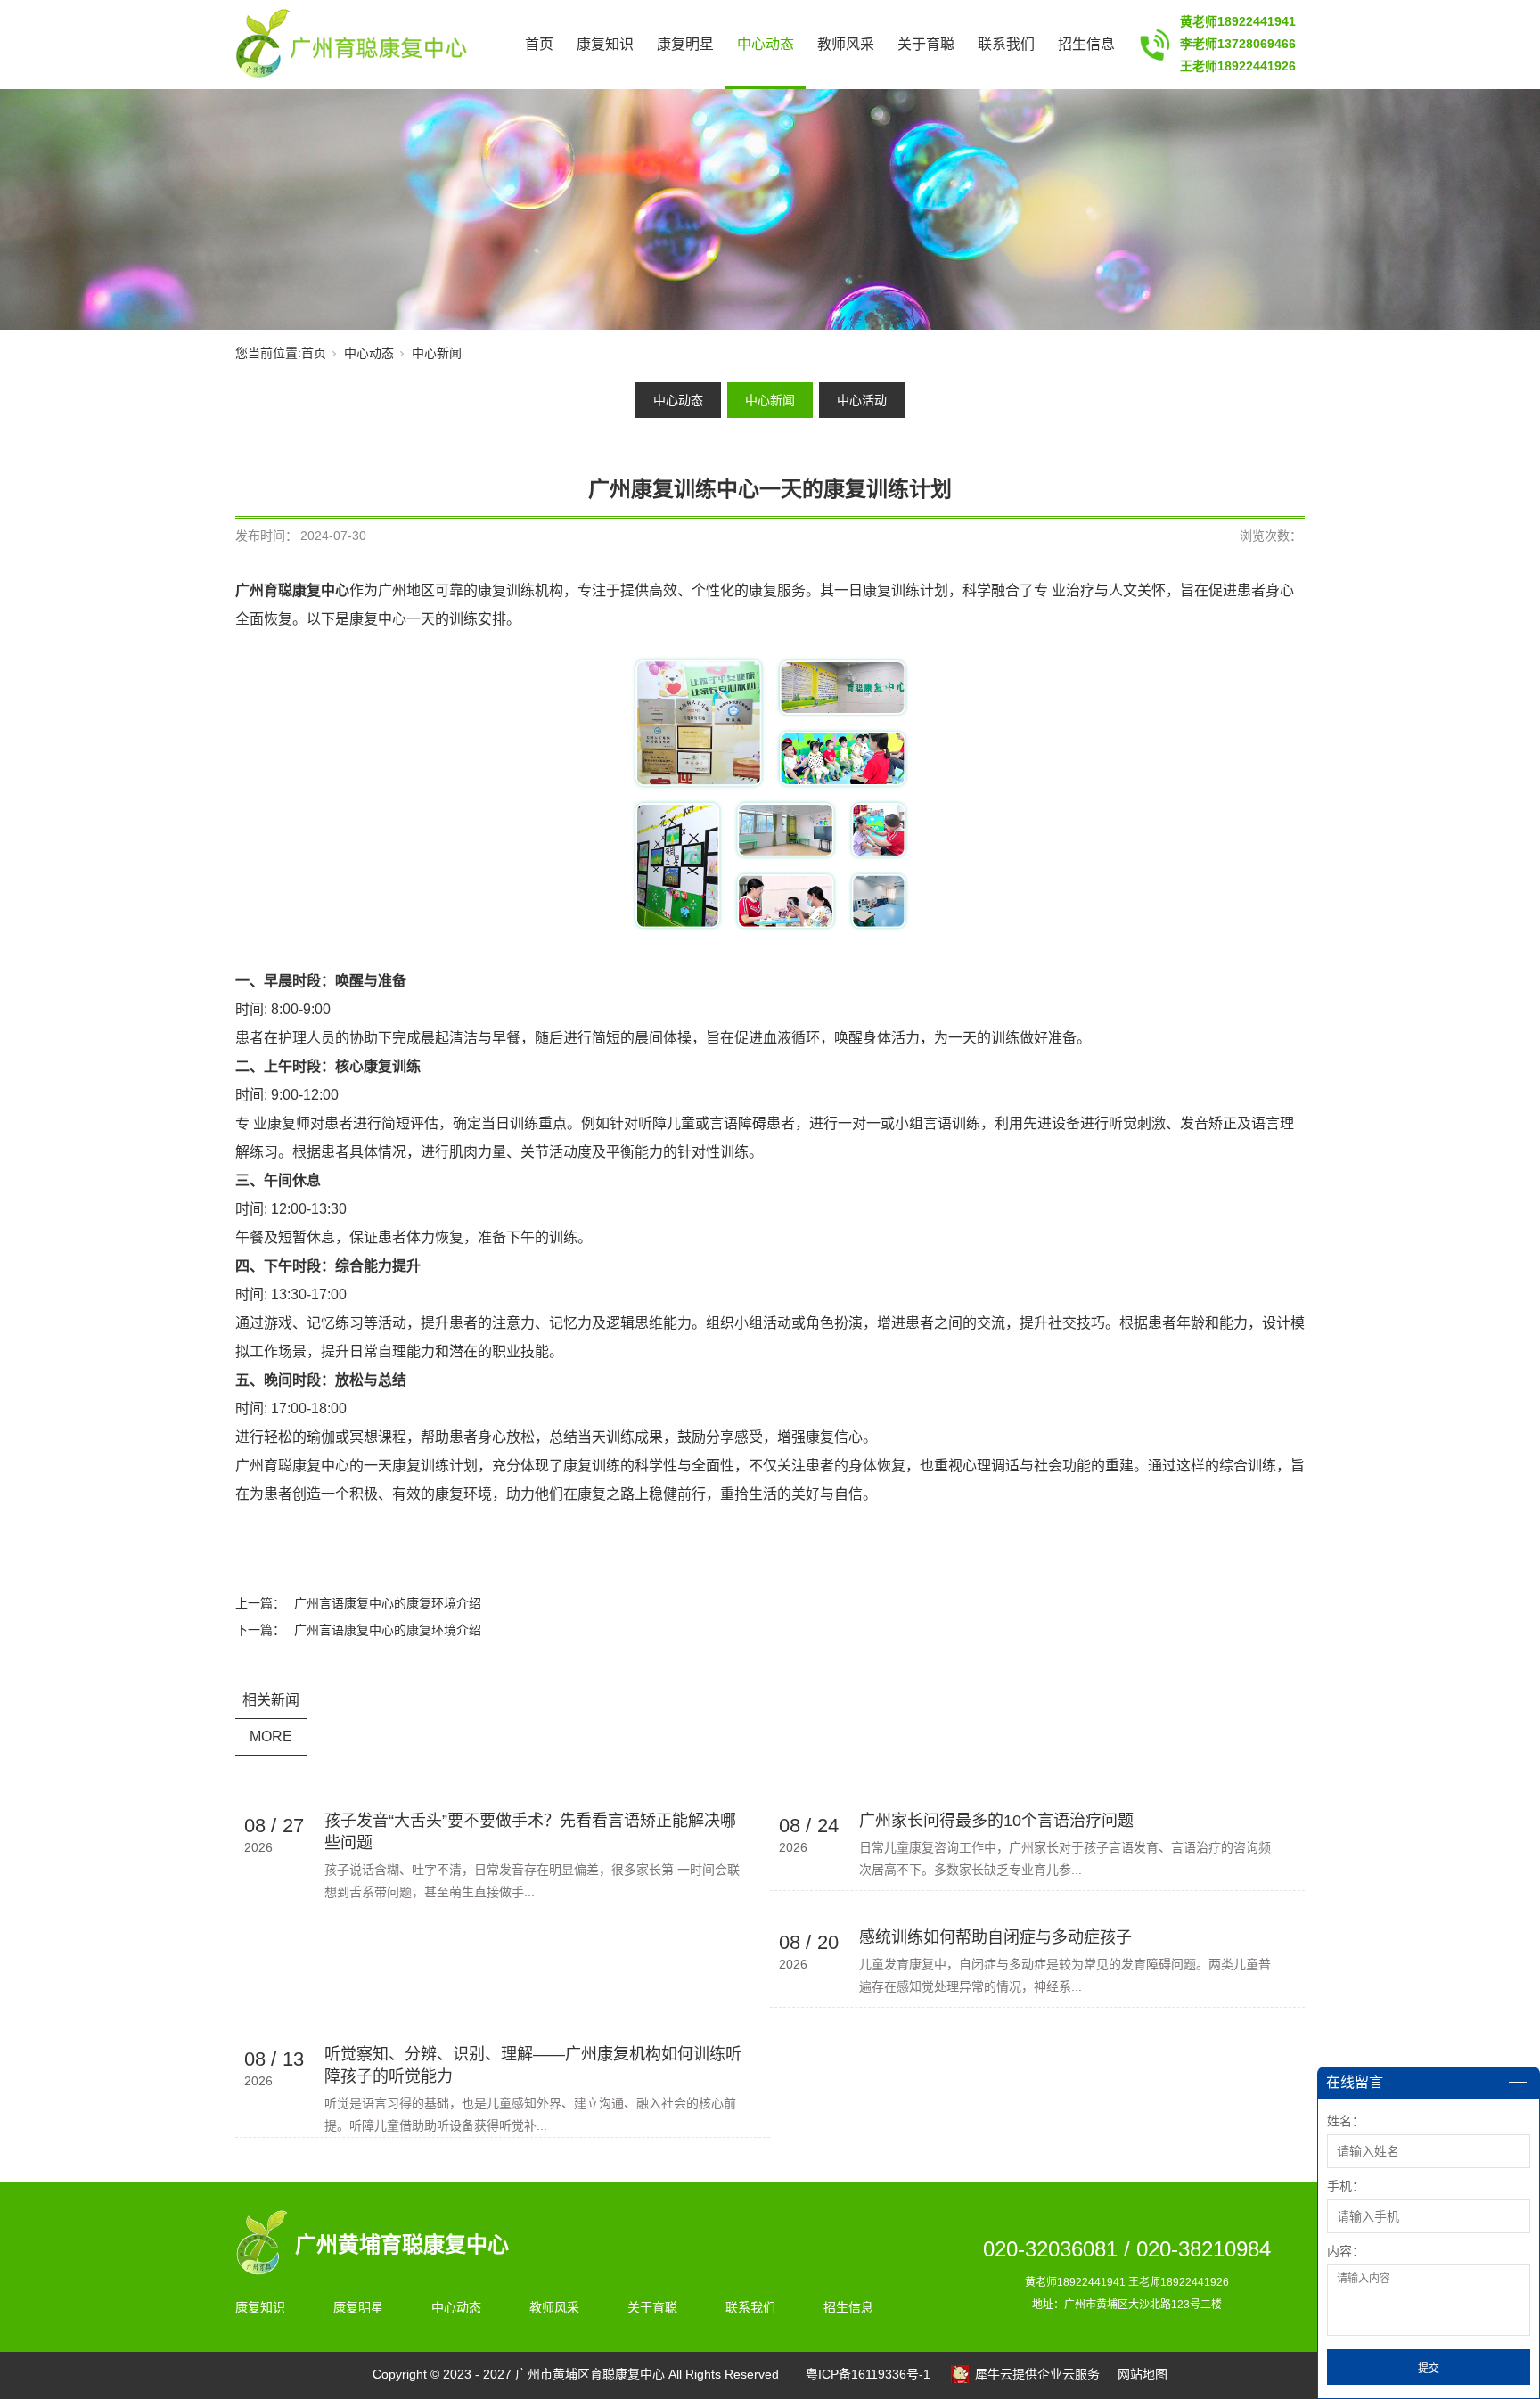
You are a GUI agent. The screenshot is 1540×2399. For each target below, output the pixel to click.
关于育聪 (926, 44)
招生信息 (1086, 44)
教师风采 (846, 44)
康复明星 (685, 44)
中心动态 (766, 44)
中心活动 (862, 400)
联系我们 (1006, 44)
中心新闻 (437, 353)
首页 (539, 44)
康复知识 (605, 44)
